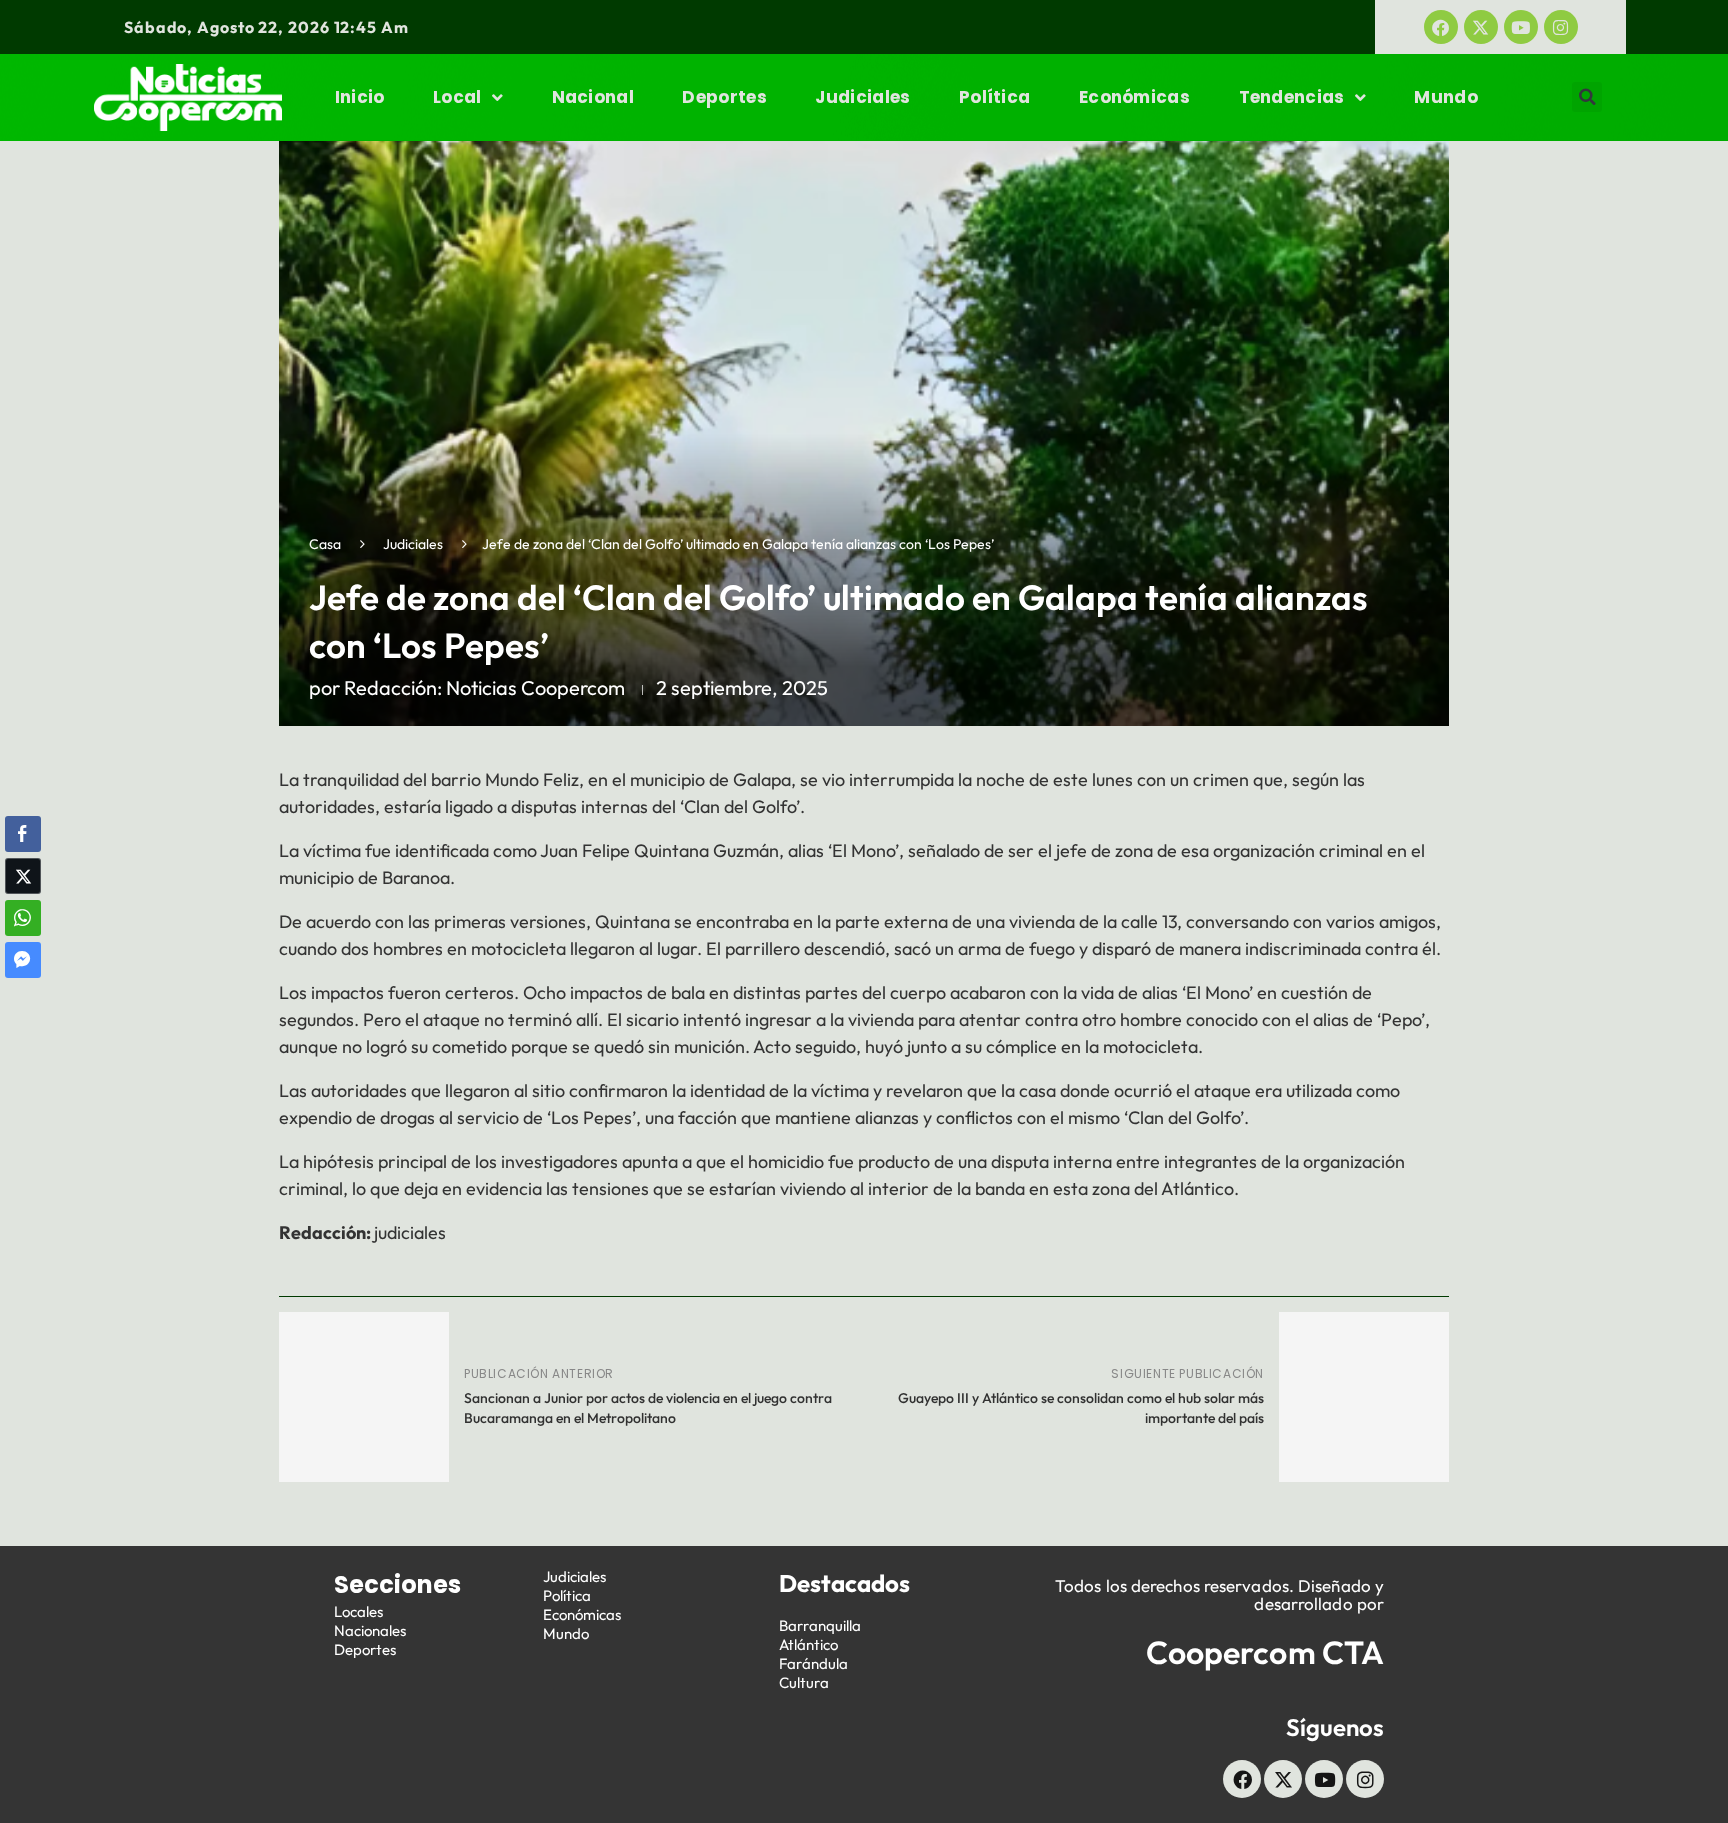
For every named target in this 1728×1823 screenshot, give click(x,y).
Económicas (1134, 97)
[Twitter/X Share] (23, 876)
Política (994, 97)
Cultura (804, 1682)
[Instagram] (1561, 27)
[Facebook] (1441, 27)
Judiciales (862, 97)
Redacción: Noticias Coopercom (484, 687)
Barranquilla (820, 1625)
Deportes (724, 97)
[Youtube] (1521, 27)
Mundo (1446, 97)
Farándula (813, 1663)
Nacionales (370, 1630)
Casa (325, 544)
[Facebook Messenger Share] (23, 960)
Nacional (593, 97)
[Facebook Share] (23, 834)
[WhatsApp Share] (23, 918)
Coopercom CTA (1265, 1652)
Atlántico (808, 1644)
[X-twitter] (1481, 27)
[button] (1587, 97)
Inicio (360, 97)
